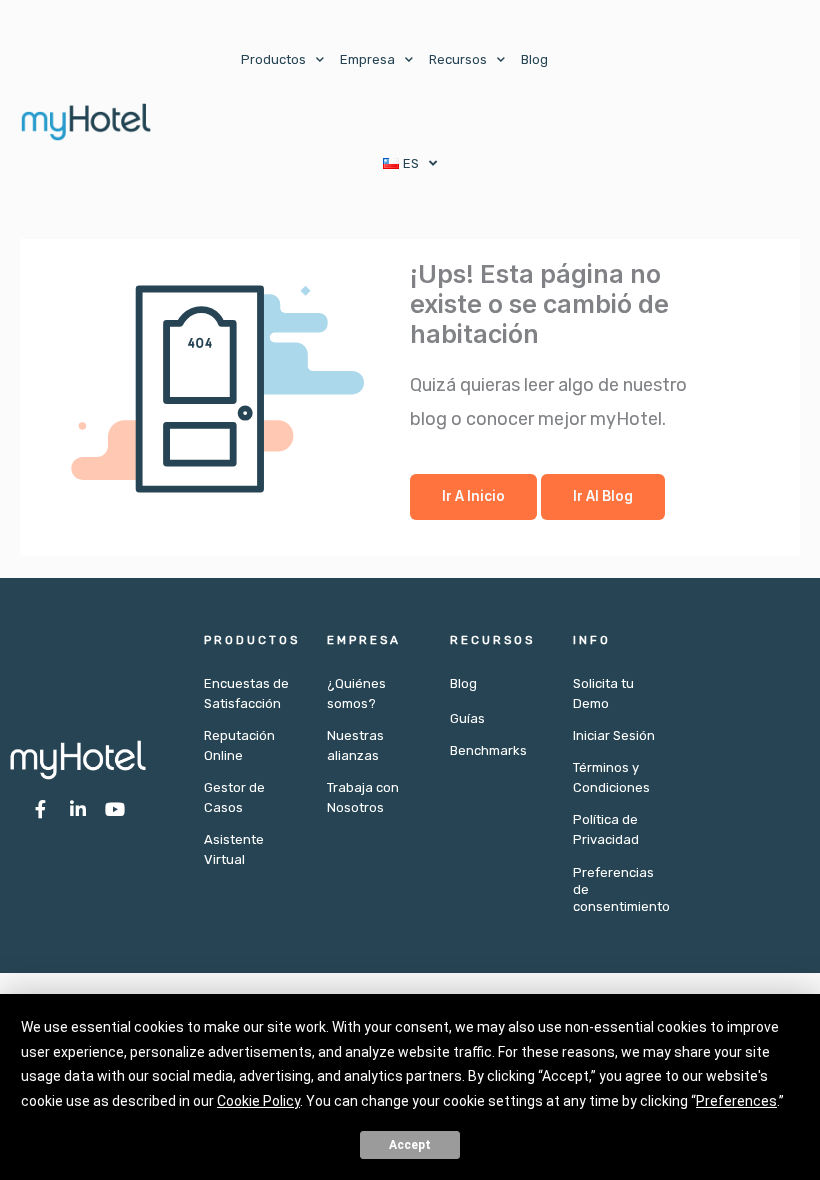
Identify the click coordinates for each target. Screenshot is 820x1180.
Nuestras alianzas (355, 745)
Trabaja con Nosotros (363, 797)
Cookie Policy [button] (258, 1101)
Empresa (367, 59)
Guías (467, 718)
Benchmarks (488, 750)
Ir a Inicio (473, 496)
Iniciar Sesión (614, 735)
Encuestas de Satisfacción (246, 693)
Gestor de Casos (234, 797)
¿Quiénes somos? (356, 693)
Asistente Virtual (234, 849)
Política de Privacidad (606, 829)
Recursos (458, 59)
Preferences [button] (736, 1101)
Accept (410, 1145)
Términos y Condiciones (611, 777)
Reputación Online (239, 745)
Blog (534, 59)
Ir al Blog (603, 496)
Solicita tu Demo (603, 693)
